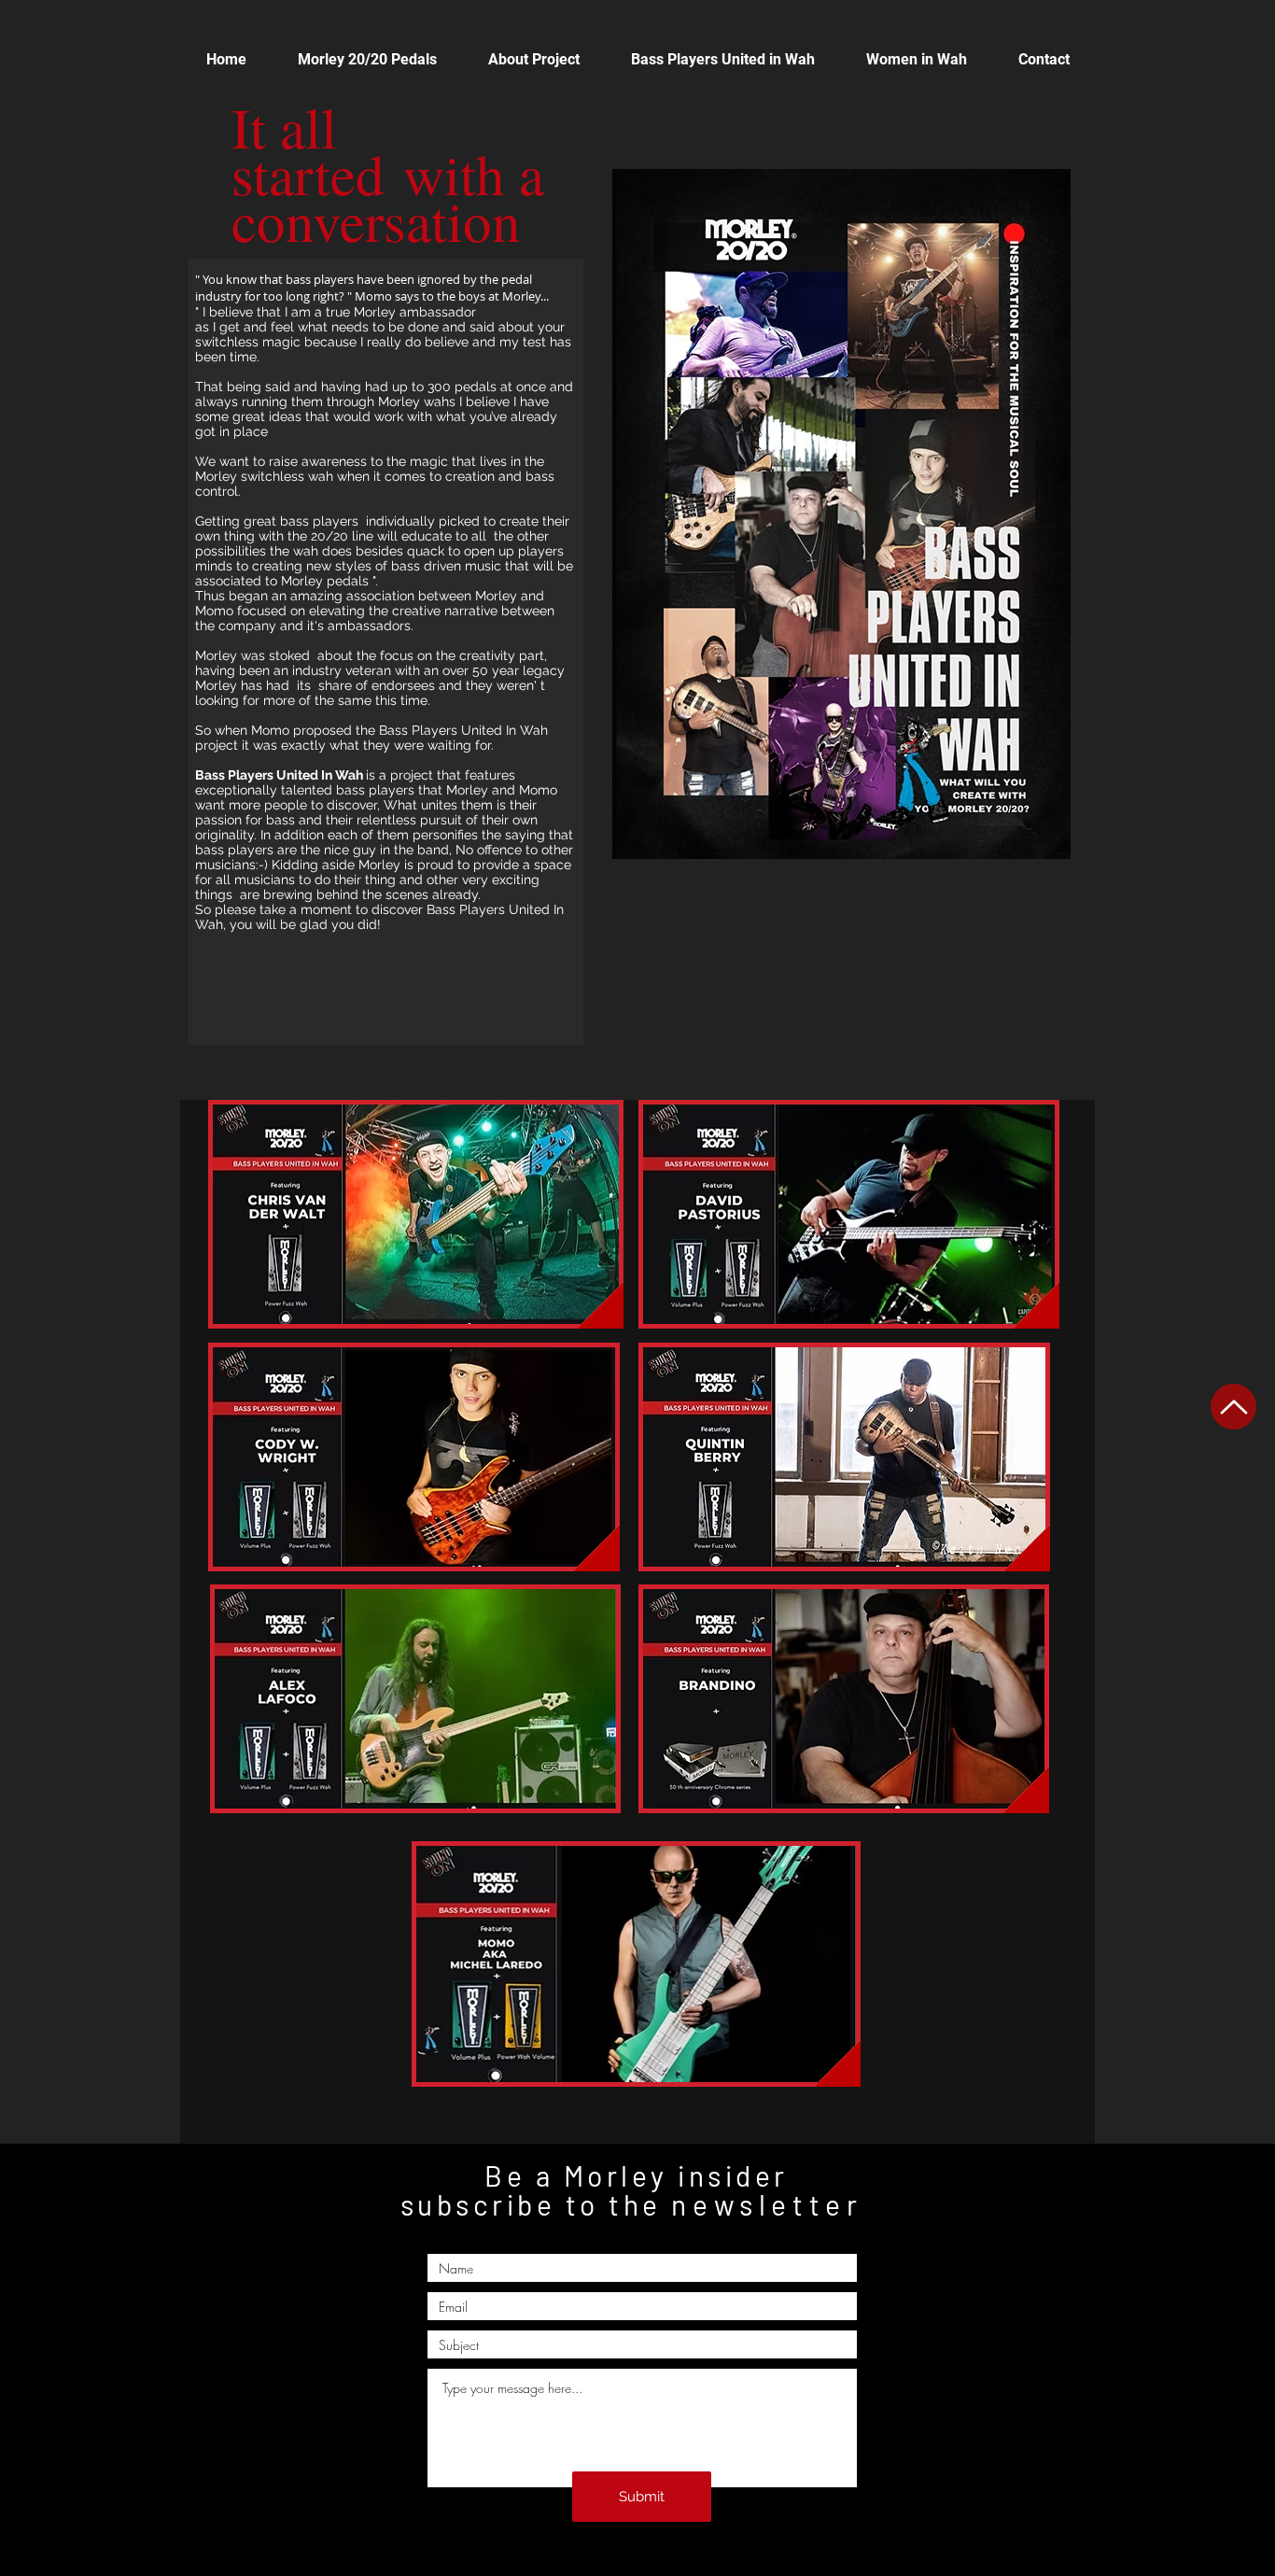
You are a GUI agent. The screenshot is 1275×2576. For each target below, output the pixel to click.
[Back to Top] (1233, 1407)
